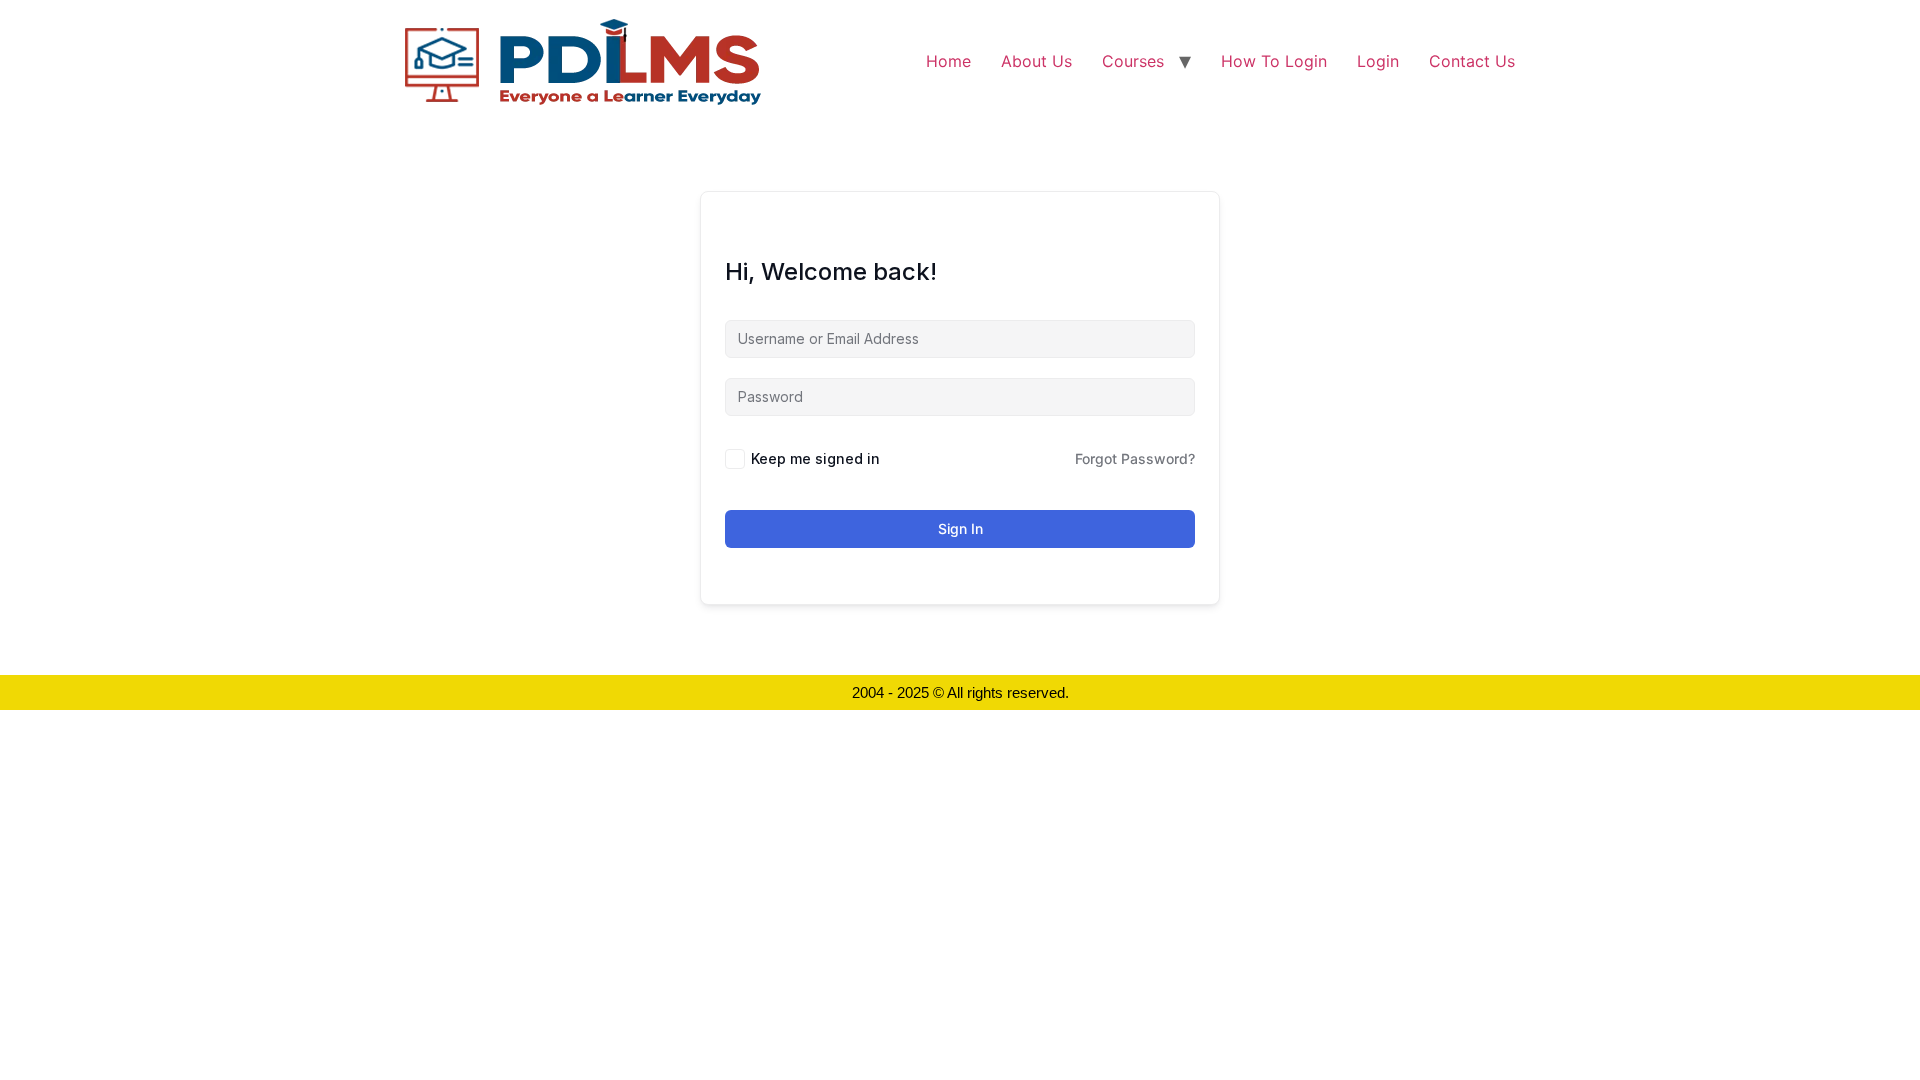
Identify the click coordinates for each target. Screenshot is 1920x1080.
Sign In (960, 528)
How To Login (1274, 61)
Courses (1133, 61)
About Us (1036, 61)
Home (948, 61)
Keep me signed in (815, 458)
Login (1378, 61)
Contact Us (1472, 61)
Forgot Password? (1135, 458)
